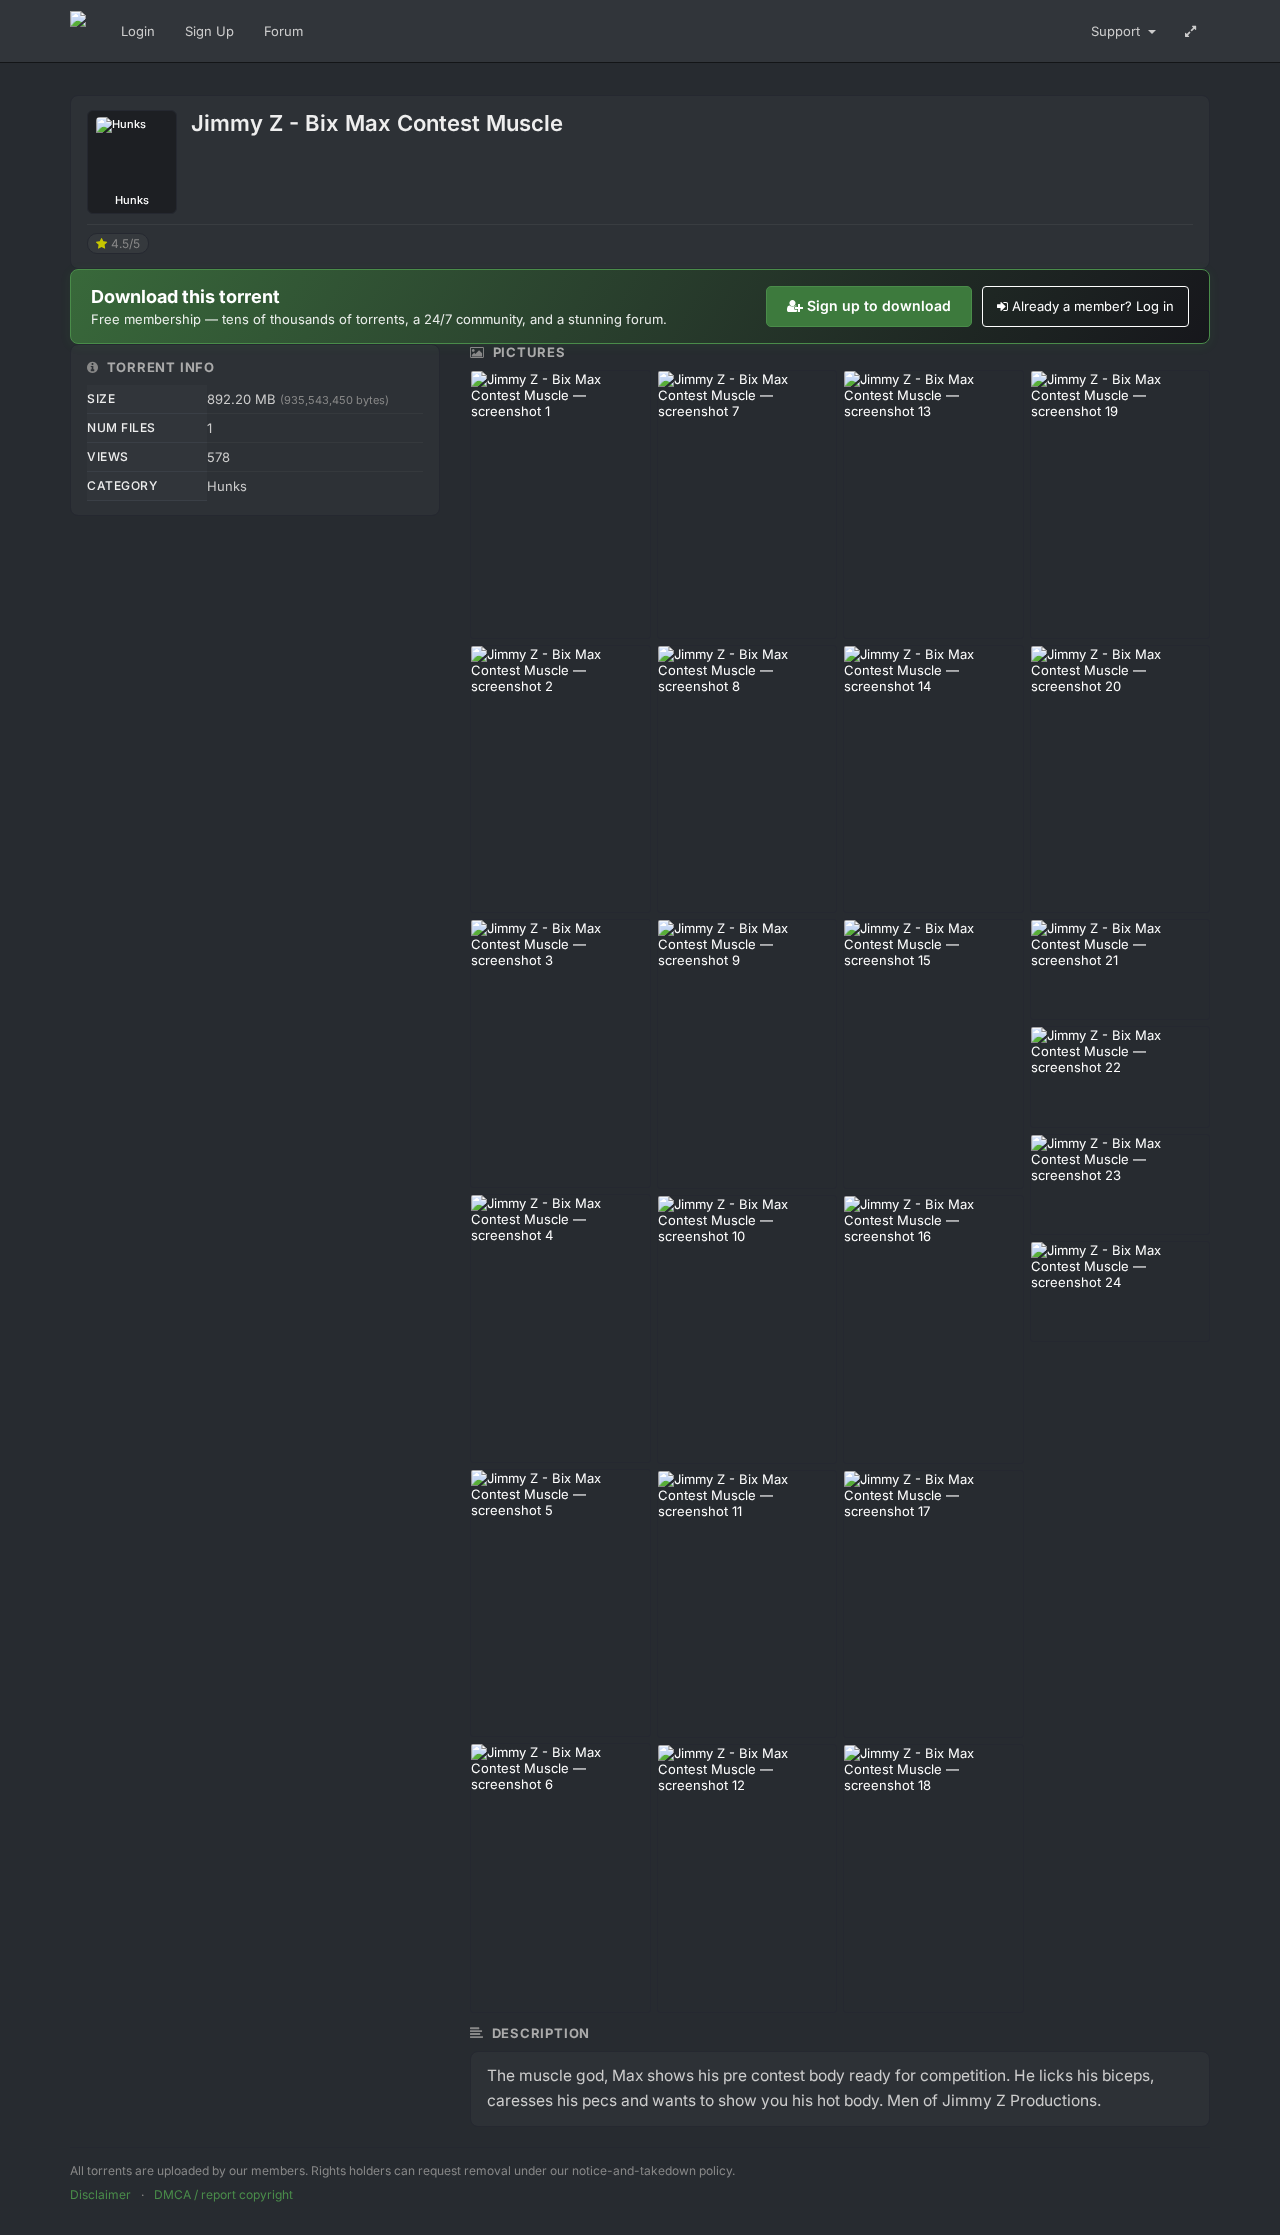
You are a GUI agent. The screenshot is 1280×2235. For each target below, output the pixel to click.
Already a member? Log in (1093, 306)
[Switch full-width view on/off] (1190, 31)
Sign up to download (879, 305)
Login (138, 31)
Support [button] (1117, 31)
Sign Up (209, 31)
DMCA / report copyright (223, 2194)
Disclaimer (100, 2194)
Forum (283, 31)
